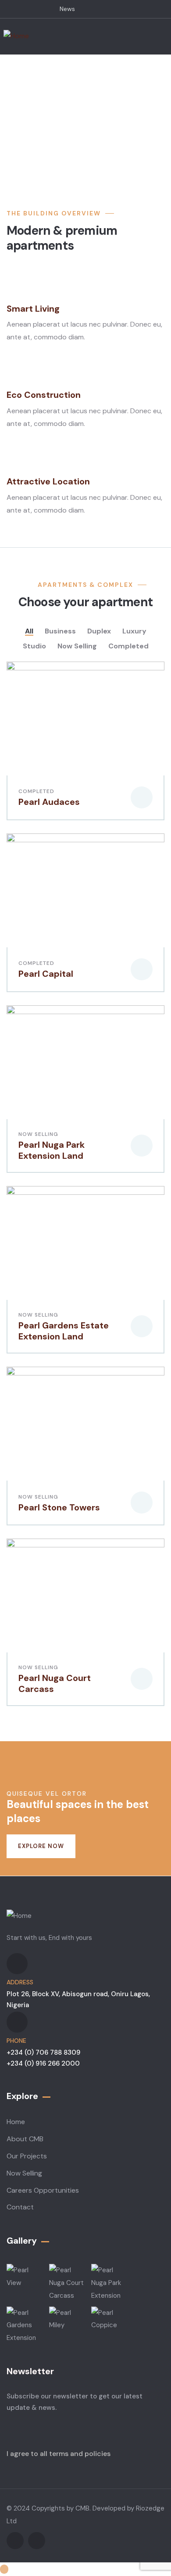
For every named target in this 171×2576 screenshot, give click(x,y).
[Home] (16, 36)
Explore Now (41, 1846)
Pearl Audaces (49, 802)
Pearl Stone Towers (59, 1507)
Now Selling (38, 1134)
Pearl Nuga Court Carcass (55, 1683)
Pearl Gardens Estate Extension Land (64, 1331)
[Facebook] (15, 2541)
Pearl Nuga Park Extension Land (52, 1150)
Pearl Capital (46, 974)
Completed (36, 791)
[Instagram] (37, 2541)
